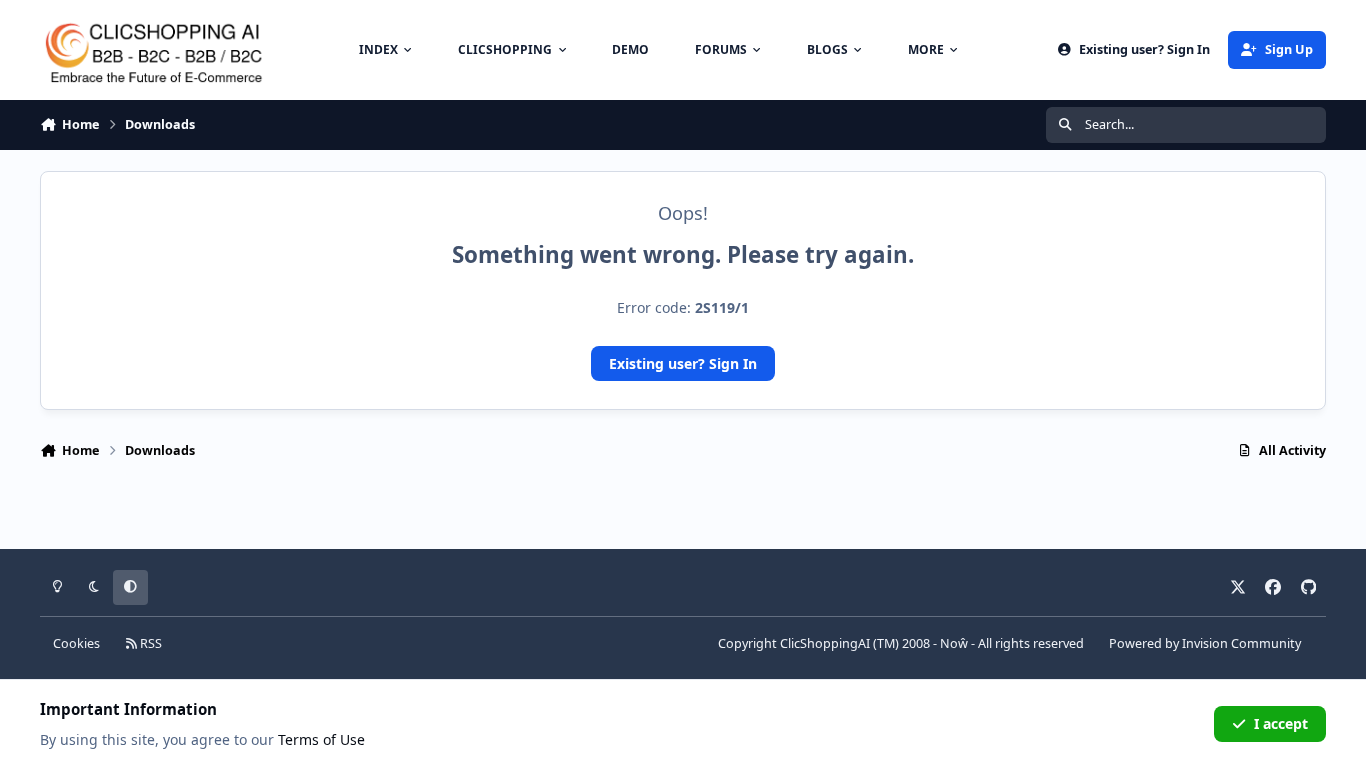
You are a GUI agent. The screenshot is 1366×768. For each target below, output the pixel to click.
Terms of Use (321, 739)
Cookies (76, 643)
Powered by (1205, 643)
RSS (149, 643)
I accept (1281, 723)
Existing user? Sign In (683, 363)
